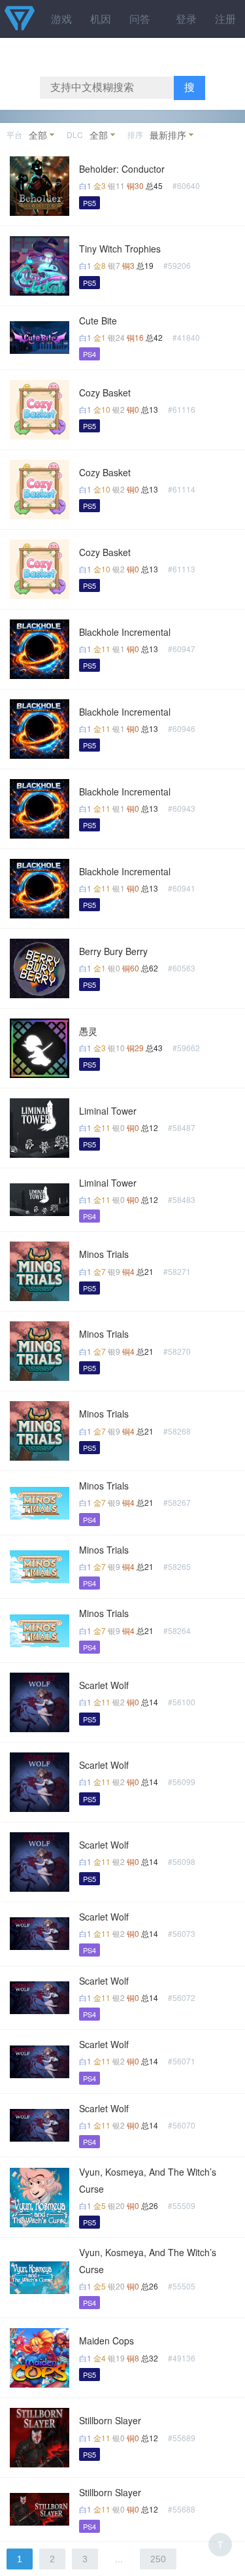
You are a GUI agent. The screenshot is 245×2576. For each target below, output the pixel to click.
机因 (101, 19)
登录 (186, 19)
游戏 (61, 19)
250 (158, 2559)
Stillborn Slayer (110, 2420)
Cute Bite (98, 321)
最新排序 (168, 135)
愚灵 (88, 1031)
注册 (225, 19)
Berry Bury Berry (113, 951)
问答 (140, 19)
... (119, 2559)
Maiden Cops (106, 2341)
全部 (38, 135)
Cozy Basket (105, 392)
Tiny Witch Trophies (120, 249)
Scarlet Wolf (104, 1685)
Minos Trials (104, 1254)
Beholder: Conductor (122, 169)
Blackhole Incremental (125, 632)
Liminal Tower (108, 1111)
